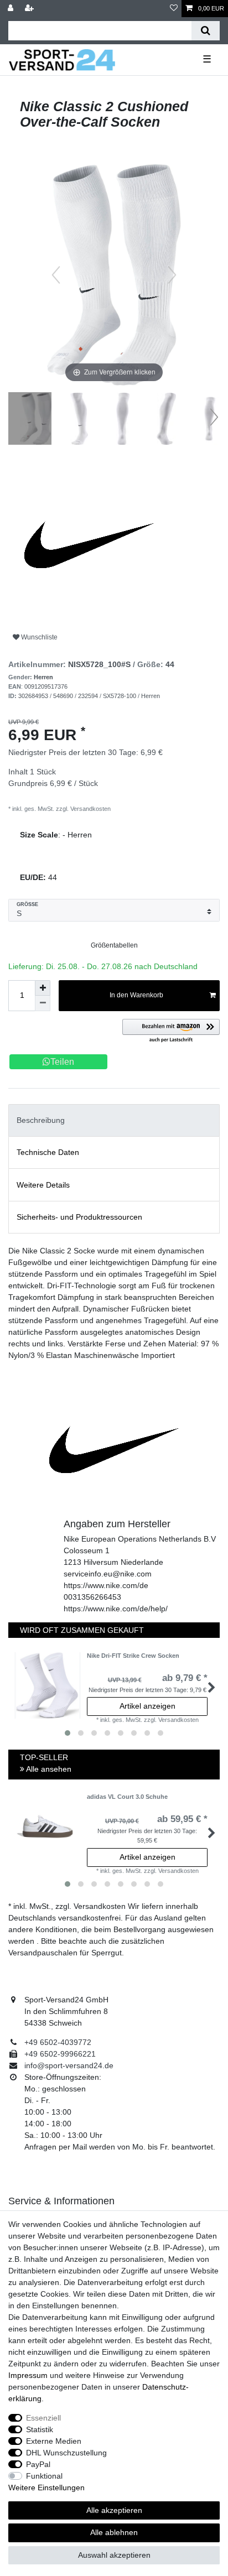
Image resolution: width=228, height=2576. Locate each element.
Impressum (28, 2375)
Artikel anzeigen (147, 1706)
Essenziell (43, 2418)
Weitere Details (43, 1185)
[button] (171, 1031)
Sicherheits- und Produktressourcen (79, 1217)
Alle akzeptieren (114, 2510)
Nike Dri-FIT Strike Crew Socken (133, 1656)
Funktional (44, 2476)
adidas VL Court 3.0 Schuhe (127, 1797)
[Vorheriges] (56, 275)
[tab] (114, 1120)
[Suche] (206, 31)
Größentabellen (114, 945)
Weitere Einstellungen (46, 2487)
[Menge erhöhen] (43, 988)
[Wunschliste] (174, 9)
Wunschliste (38, 637)
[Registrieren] (30, 9)
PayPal (38, 2464)
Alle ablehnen (114, 2532)
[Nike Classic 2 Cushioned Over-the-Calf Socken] (36, 420)
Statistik (40, 2429)
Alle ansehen (48, 1769)
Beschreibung (41, 1120)
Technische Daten (48, 1152)
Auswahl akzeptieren (114, 2555)
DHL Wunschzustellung (66, 2453)
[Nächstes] (172, 275)
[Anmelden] (12, 9)
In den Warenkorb (136, 995)
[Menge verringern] (43, 1003)
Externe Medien (54, 2441)
